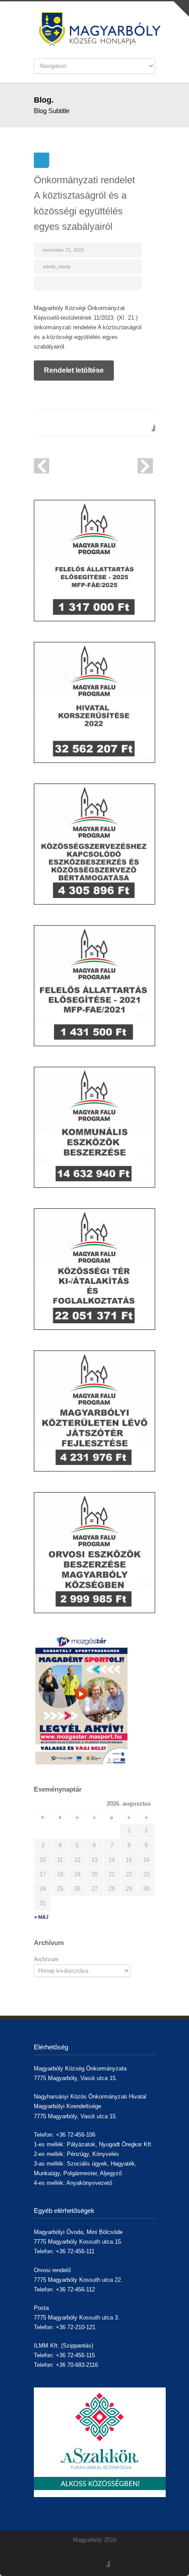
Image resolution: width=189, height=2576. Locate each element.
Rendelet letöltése (74, 370)
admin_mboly (57, 267)
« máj (41, 1917)
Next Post (145, 466)
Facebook (146, 423)
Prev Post (42, 466)
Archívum (46, 1959)
